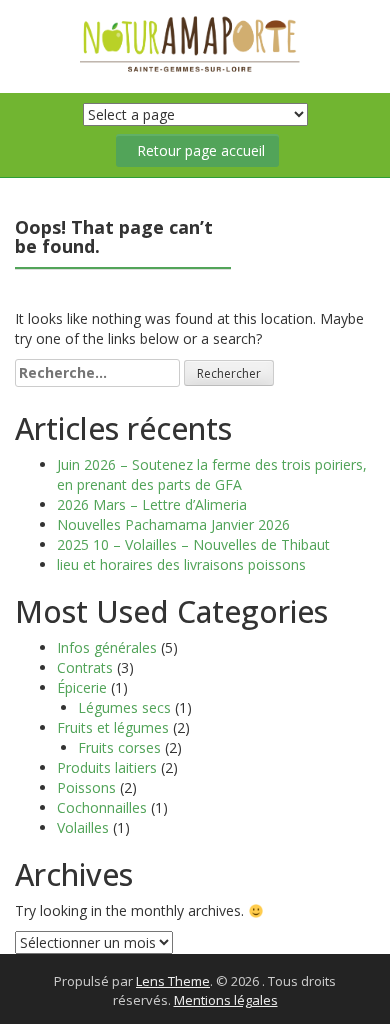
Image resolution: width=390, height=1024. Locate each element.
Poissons (86, 787)
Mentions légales (226, 1000)
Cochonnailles (102, 807)
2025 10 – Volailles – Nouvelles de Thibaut (193, 544)
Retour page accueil (201, 150)
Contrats (85, 667)
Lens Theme (173, 981)
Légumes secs (124, 707)
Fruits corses (119, 747)
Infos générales (107, 647)
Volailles (83, 827)
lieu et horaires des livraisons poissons (181, 564)
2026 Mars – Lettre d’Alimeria (152, 504)
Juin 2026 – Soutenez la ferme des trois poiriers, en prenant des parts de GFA (212, 474)
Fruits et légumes (113, 727)
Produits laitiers (107, 767)
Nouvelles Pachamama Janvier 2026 (173, 524)
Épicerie (82, 687)
